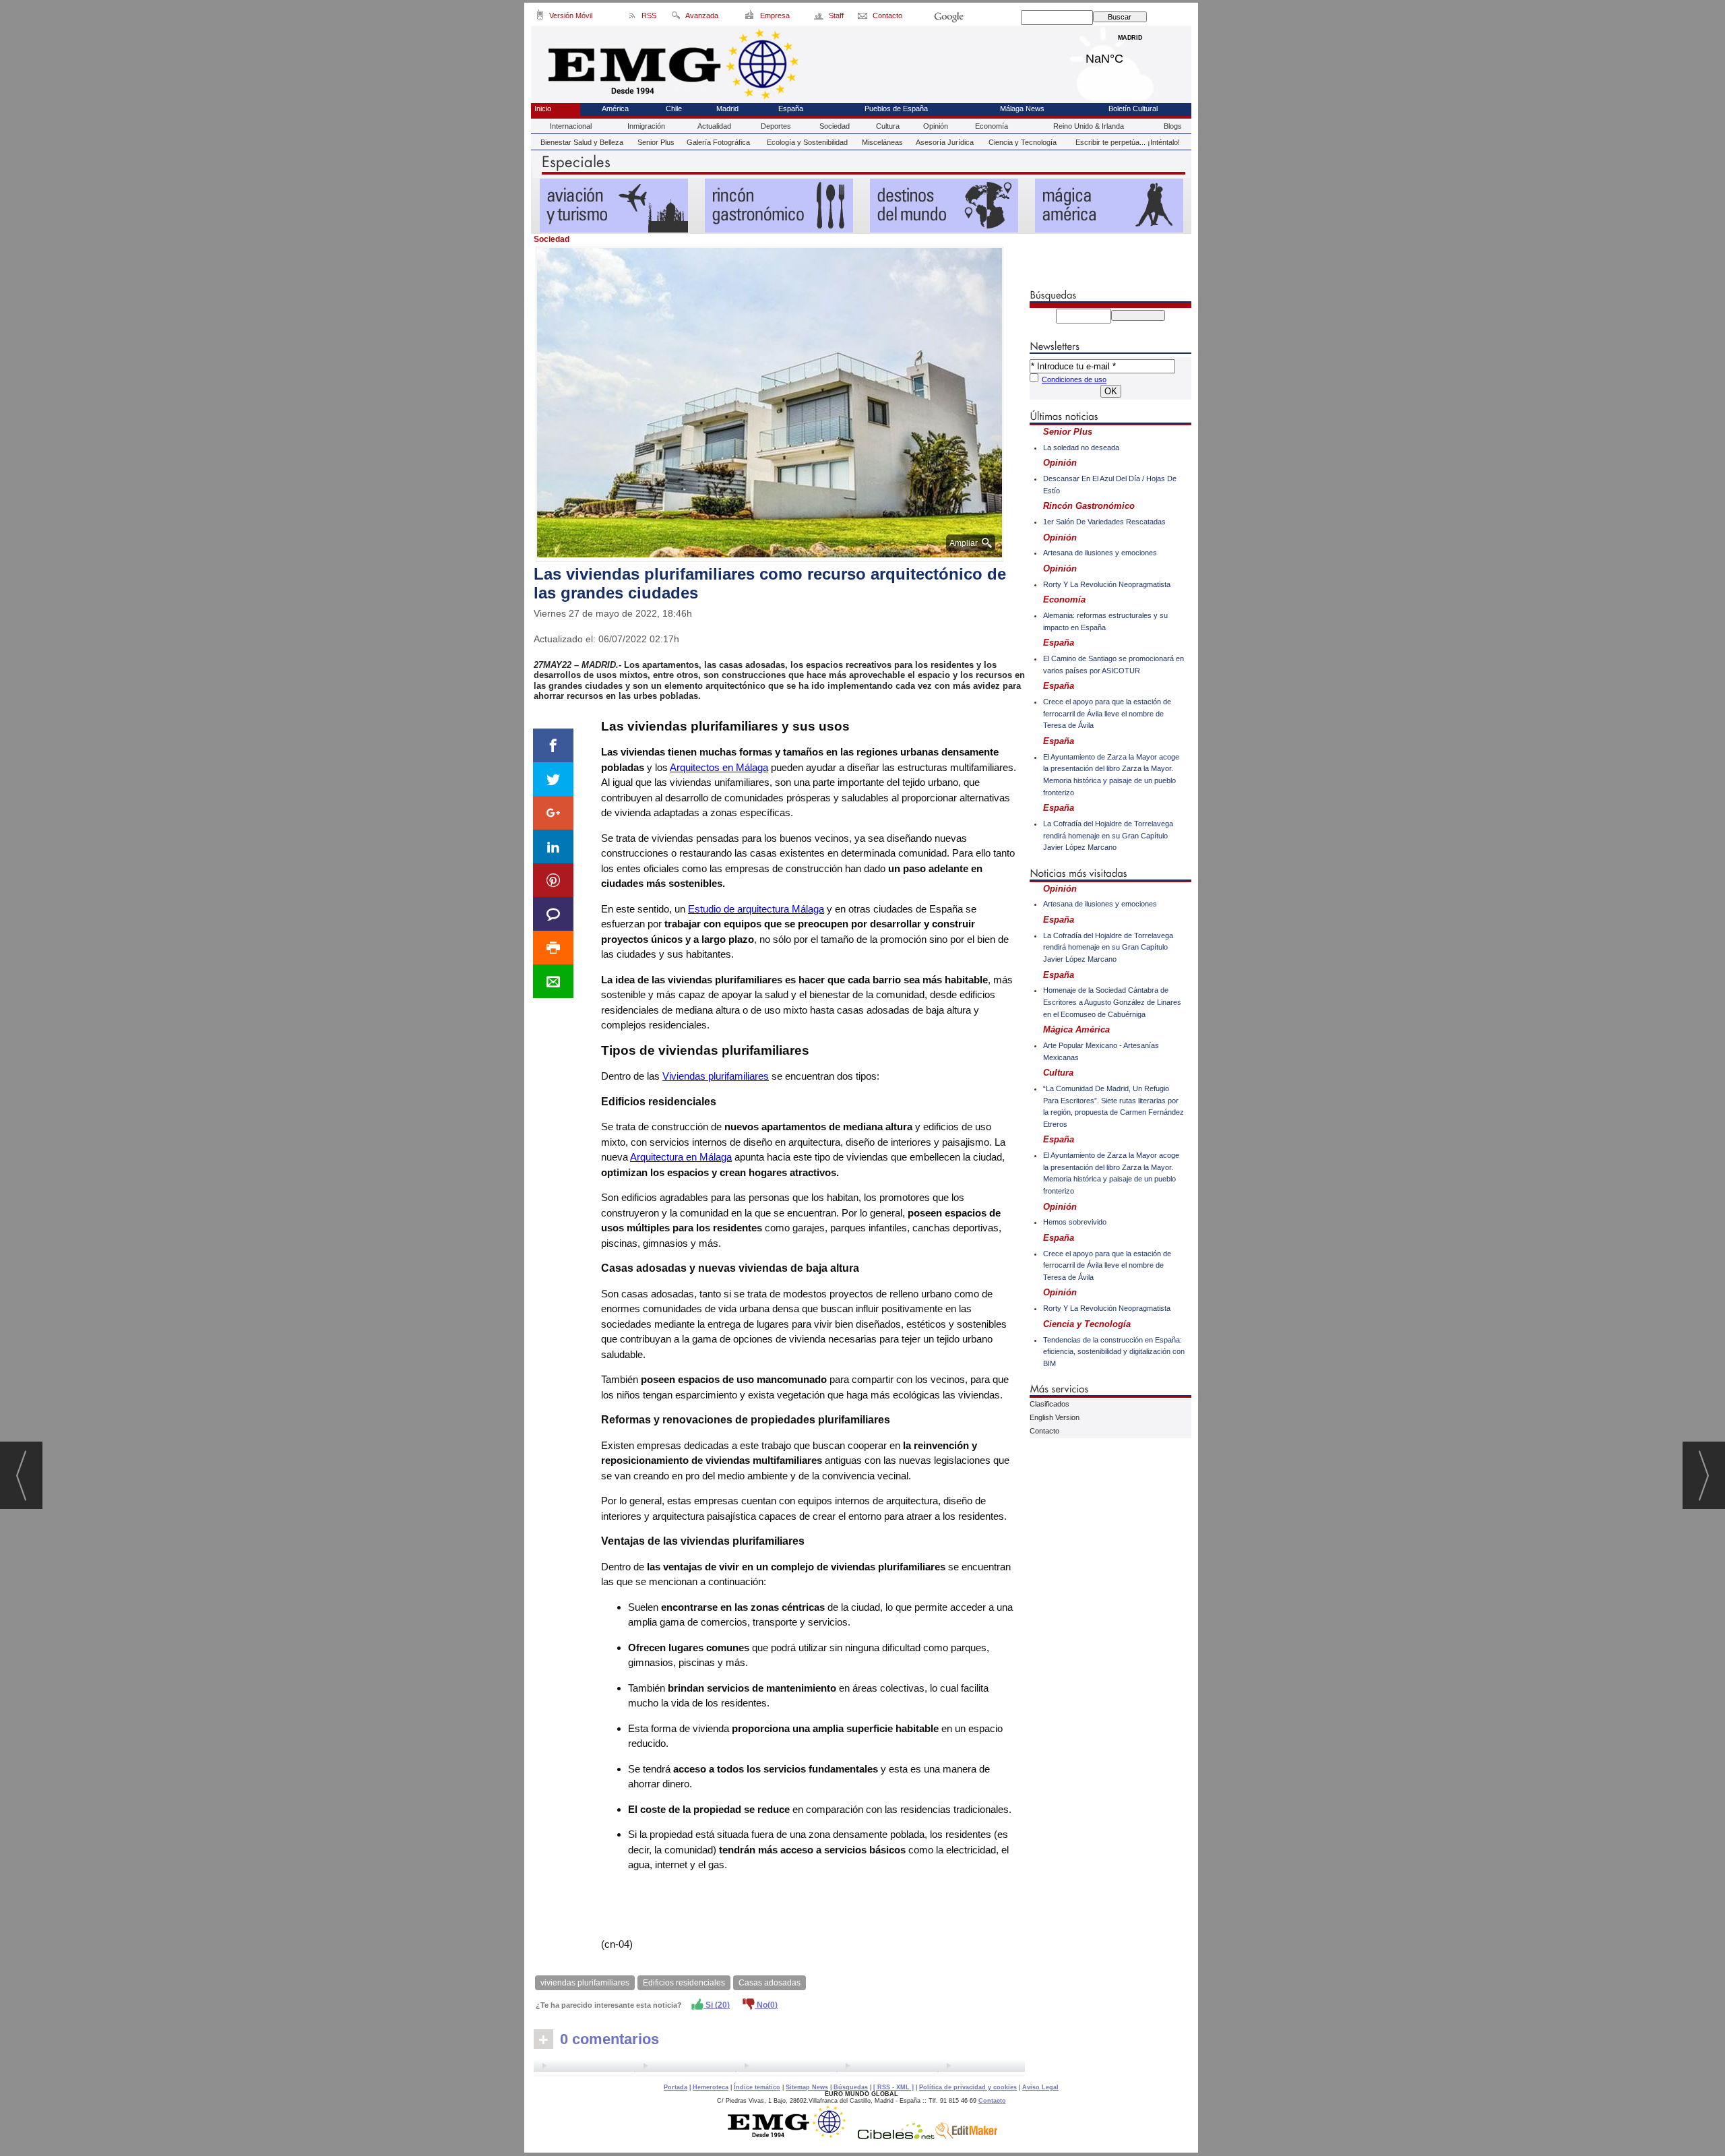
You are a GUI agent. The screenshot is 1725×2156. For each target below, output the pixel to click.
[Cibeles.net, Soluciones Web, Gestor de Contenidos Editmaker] (896, 2136)
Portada (676, 2087)
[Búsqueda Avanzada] (676, 18)
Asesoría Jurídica (945, 142)
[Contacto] (864, 18)
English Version (1055, 1417)
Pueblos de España (896, 109)
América (615, 109)
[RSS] (632, 18)
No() (766, 2005)
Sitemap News (807, 2087)
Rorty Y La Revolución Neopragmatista (1107, 584)
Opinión (936, 126)
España (791, 109)
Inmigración (646, 126)
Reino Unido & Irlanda (1089, 126)
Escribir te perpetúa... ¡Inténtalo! (1128, 142)
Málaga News (1022, 109)
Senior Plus (656, 142)
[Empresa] (750, 18)
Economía (992, 126)
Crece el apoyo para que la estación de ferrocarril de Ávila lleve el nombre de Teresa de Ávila (1107, 713)
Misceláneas (882, 142)
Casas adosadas (770, 1983)
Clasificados (1049, 1404)
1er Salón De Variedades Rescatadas (1104, 522)
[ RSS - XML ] (893, 2087)
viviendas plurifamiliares (585, 1983)
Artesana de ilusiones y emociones (1100, 553)
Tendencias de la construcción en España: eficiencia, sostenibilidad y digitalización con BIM (1114, 1352)
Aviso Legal (1040, 2087)
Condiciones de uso (1074, 379)
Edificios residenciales (684, 1983)
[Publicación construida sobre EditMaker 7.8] (966, 2136)
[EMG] (791, 2136)
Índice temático (757, 2087)
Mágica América (1076, 1029)
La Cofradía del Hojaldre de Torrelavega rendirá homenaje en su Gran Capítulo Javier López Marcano (1108, 835)
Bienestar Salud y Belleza (582, 142)
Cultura (888, 126)
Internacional (571, 126)
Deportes (776, 126)
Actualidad (714, 126)
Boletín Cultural (1133, 109)
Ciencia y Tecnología (1023, 142)
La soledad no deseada (1081, 448)
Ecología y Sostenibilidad (807, 142)
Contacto (1044, 1431)
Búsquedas (851, 2087)
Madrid (1130, 55)
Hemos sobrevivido (1075, 1222)
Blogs (1173, 126)
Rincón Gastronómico (1089, 506)
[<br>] (779, 2068)
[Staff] (820, 18)
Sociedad (835, 126)
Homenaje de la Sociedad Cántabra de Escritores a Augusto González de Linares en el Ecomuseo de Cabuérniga (1112, 1002)
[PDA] (540, 18)
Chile (674, 109)
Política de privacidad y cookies (968, 2087)
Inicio (543, 109)
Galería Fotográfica (718, 142)
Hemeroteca (711, 2087)
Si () (717, 2005)
